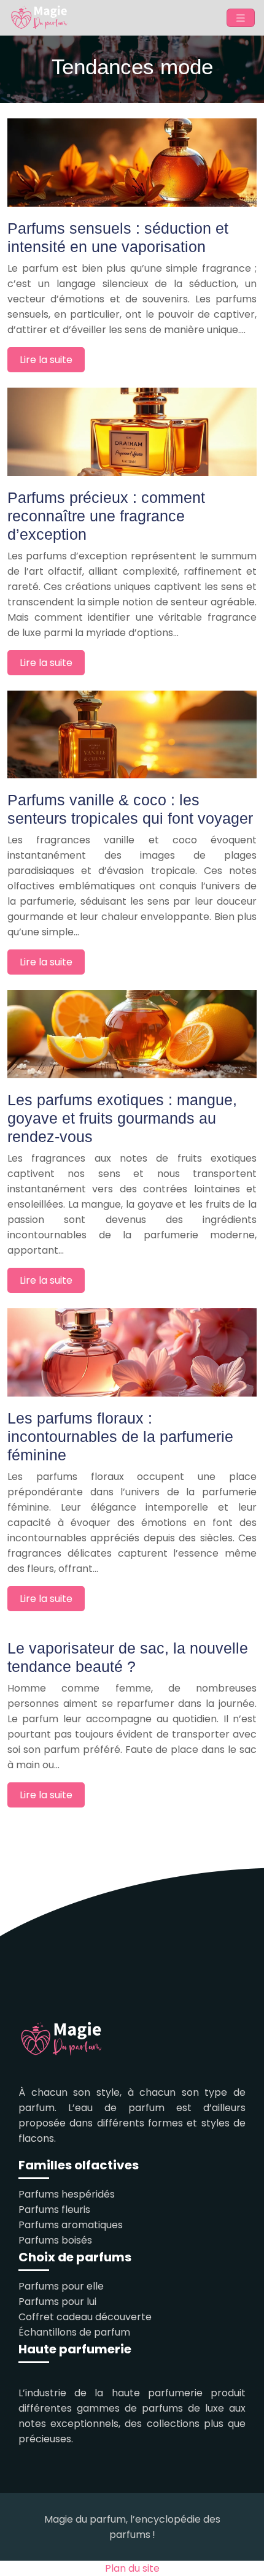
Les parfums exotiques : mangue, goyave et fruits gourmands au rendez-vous (122, 1118)
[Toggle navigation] (241, 18)
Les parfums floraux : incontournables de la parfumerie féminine (120, 1436)
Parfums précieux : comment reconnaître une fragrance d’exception (106, 516)
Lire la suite (46, 360)
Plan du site (132, 2568)
